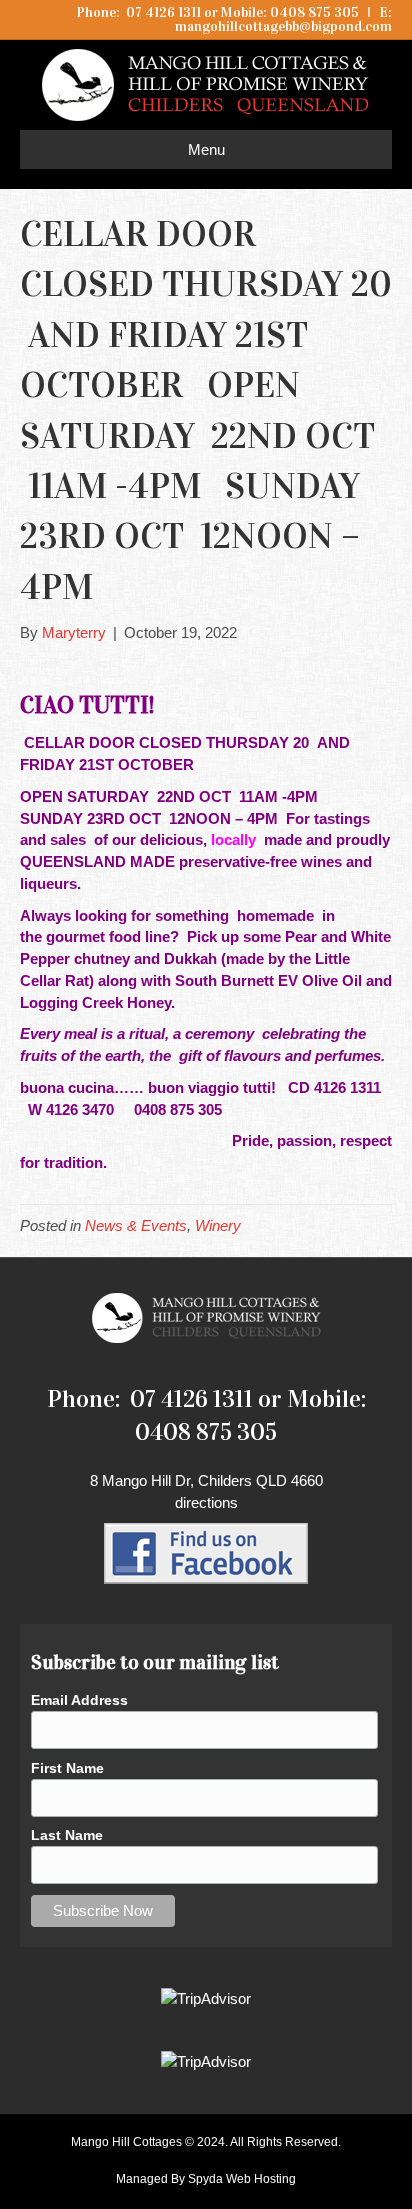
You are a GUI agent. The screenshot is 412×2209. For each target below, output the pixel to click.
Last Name (67, 1835)
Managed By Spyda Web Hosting (206, 2179)
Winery (218, 1225)
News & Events (136, 1225)
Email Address (79, 1700)
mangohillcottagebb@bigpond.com (283, 26)
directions (206, 1502)
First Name (67, 1768)
